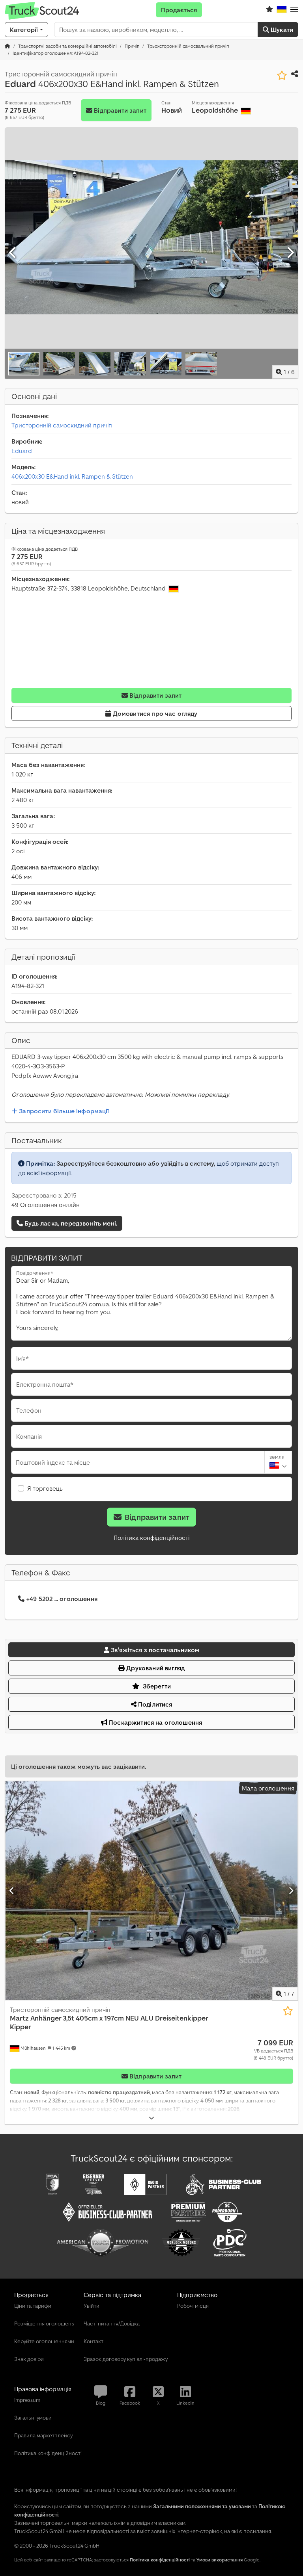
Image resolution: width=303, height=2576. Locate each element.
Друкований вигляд (155, 1668)
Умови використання (220, 2560)
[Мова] (282, 10)
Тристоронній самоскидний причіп (62, 425)
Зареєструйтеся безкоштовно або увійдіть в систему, (136, 1163)
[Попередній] (13, 253)
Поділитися (154, 1704)
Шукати (281, 30)
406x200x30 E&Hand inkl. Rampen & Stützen (72, 476)
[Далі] (290, 253)
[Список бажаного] (269, 10)
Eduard (22, 451)
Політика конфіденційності (151, 1538)
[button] (294, 10)
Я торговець (45, 1488)
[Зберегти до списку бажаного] (282, 75)
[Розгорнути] (151, 2118)
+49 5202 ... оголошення (62, 1599)
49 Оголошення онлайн (46, 1205)
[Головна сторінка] (7, 46)
